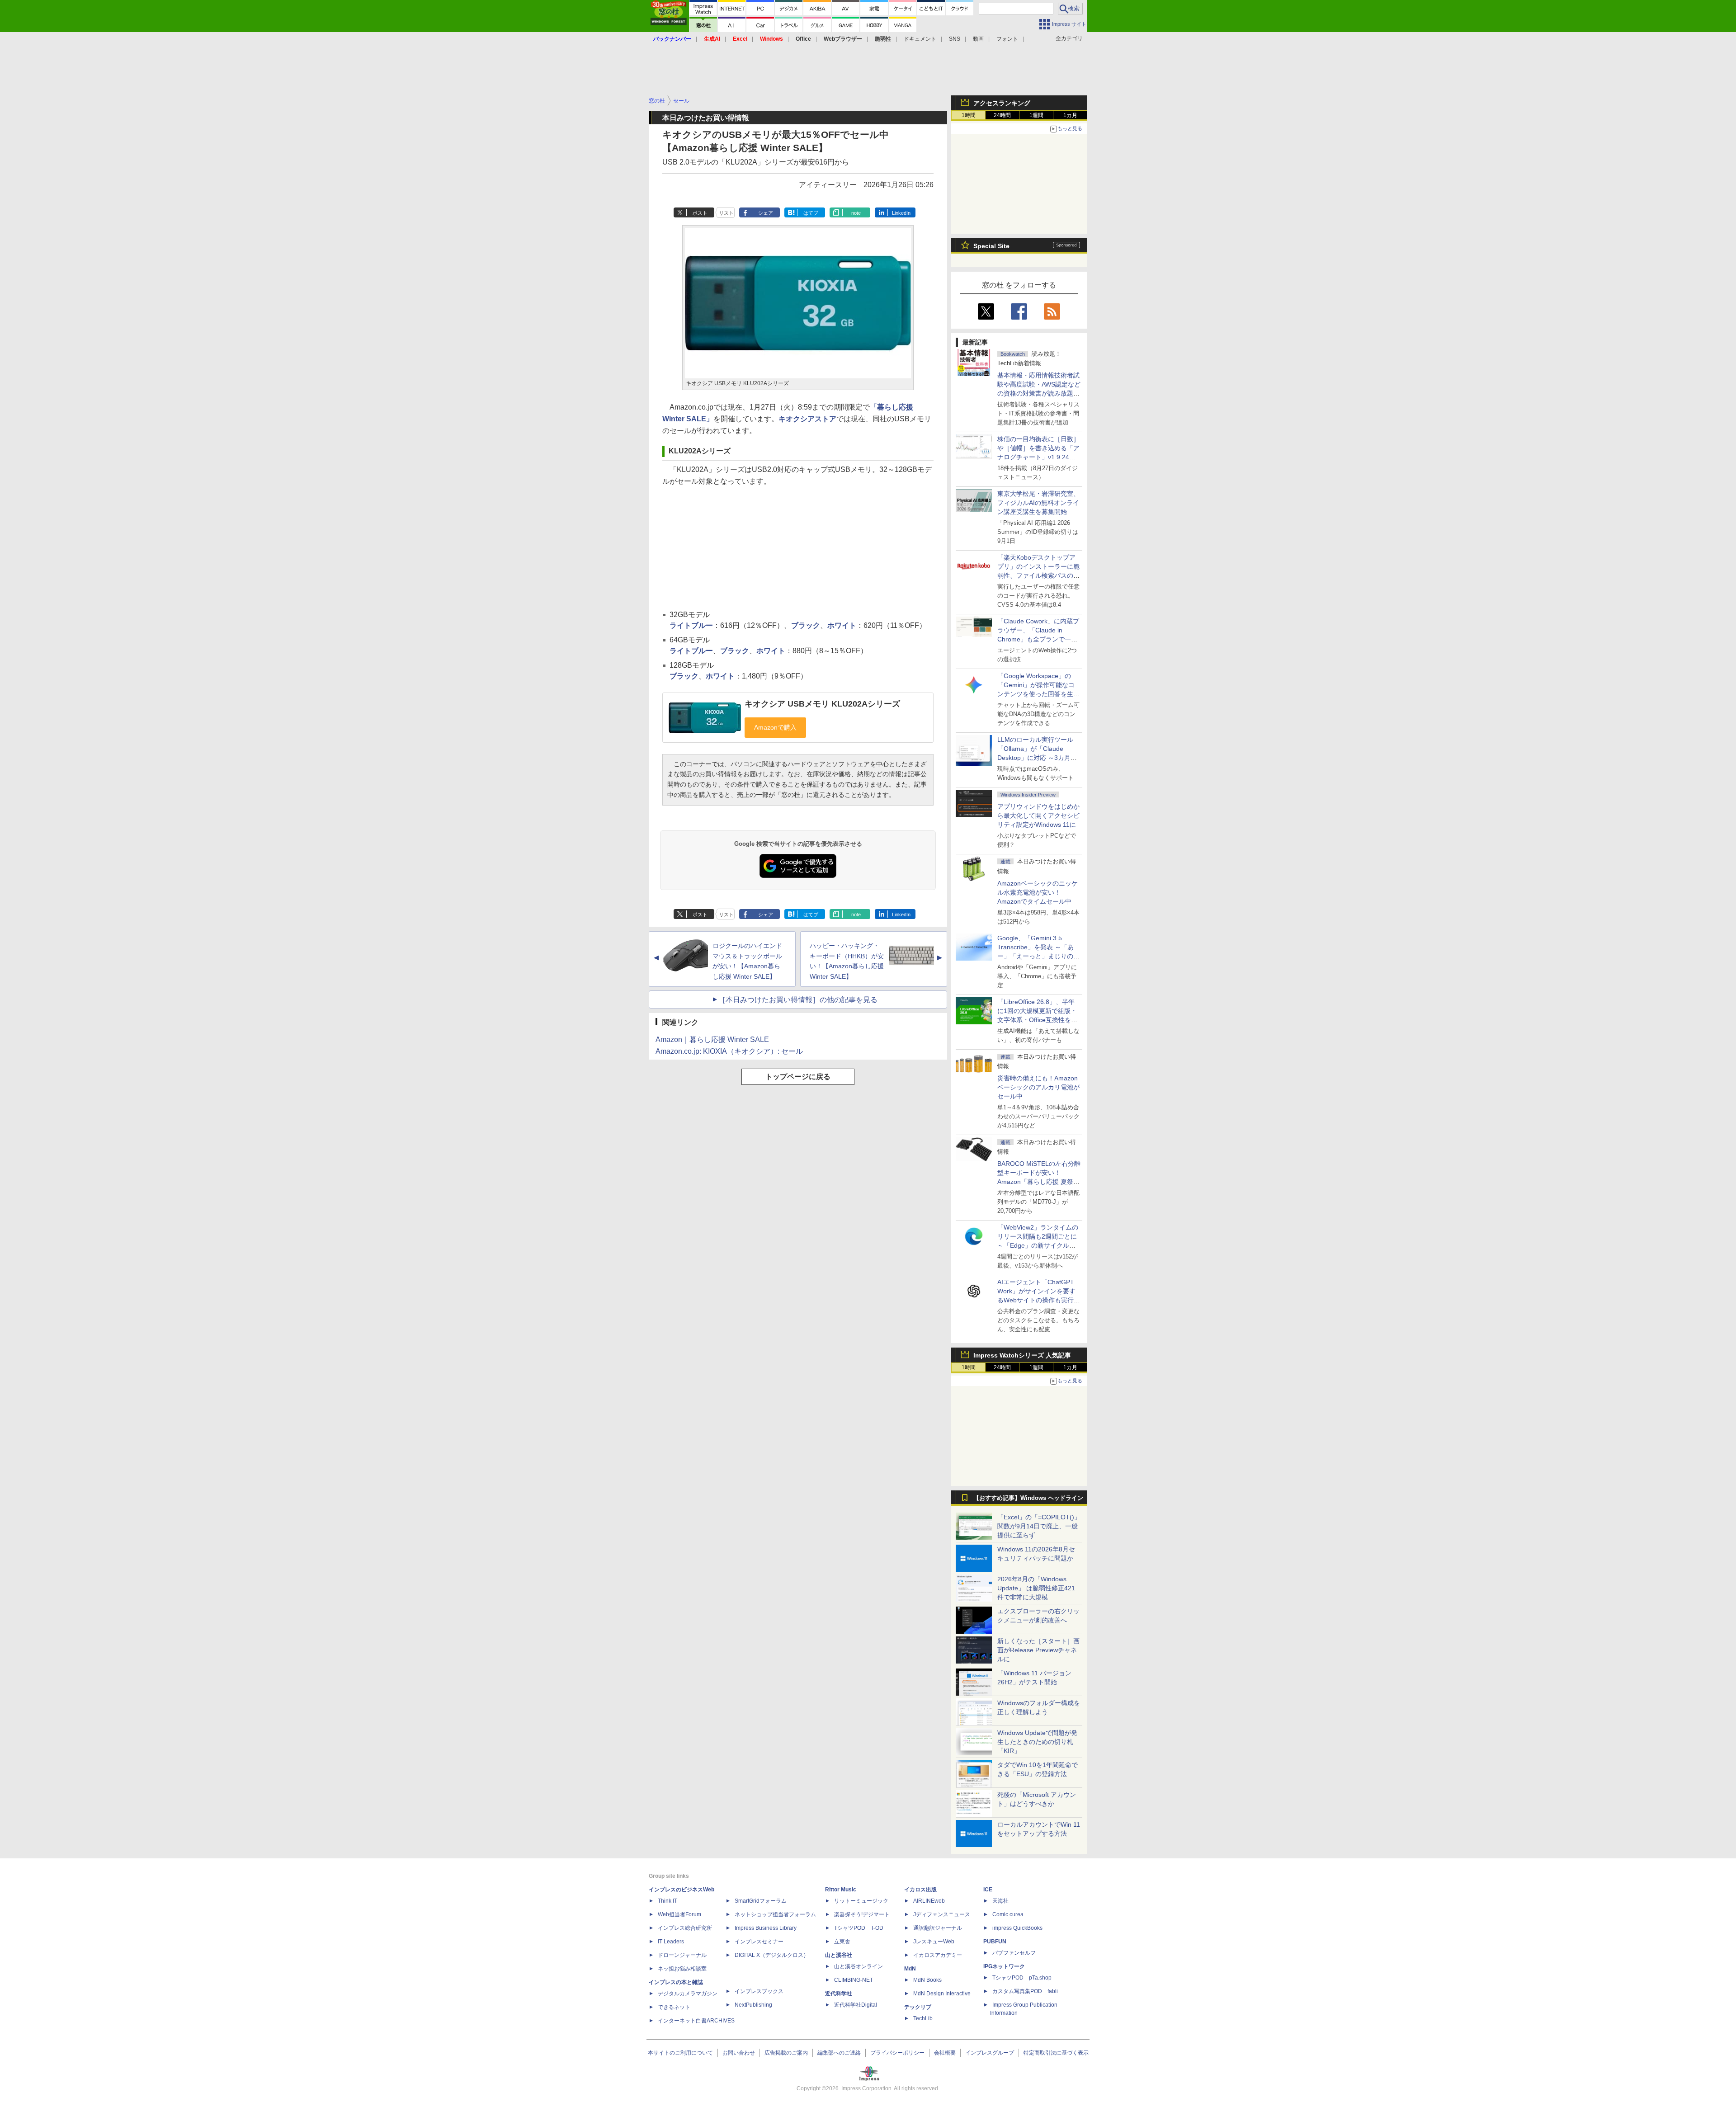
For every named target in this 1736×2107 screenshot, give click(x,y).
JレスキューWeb (934, 1942)
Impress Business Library (766, 1928)
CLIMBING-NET (854, 1980)
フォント (1007, 39)
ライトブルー (691, 625)
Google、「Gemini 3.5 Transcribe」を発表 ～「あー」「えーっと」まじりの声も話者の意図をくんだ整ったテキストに (1038, 956)
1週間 (1036, 115)
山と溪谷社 (839, 1955)
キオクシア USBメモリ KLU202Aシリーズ (822, 704)
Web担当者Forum (679, 1914)
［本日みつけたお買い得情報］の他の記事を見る (798, 1000)
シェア (766, 213)
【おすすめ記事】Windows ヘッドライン (1028, 1498)
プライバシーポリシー (897, 2053)
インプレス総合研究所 (685, 1928)
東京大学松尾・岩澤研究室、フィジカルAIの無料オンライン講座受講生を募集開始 (1038, 503)
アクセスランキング (1002, 103)
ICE (988, 1890)
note (856, 213)
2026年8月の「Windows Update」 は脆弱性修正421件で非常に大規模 (1036, 1588)
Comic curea (1008, 1914)
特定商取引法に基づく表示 (1056, 2053)
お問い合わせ (739, 2053)
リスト (726, 213)
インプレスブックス (759, 1991)
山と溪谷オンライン (859, 1966)
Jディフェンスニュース (942, 1914)
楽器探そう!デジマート (862, 1914)
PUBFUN (995, 1942)
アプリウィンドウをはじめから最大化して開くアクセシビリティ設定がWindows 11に (1038, 815)
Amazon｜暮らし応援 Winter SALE (712, 1039)
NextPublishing (753, 2005)
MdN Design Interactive (942, 1994)
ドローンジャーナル (682, 1955)
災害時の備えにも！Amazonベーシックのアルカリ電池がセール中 (1038, 1087)
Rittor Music (841, 1890)
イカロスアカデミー (938, 1955)
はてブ (811, 213)
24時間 (1002, 115)
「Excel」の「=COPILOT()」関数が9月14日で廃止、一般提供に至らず (1039, 1526)
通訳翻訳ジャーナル (938, 1928)
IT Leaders (671, 1942)
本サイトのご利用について (680, 2053)
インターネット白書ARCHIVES (696, 2021)
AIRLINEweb (929, 1901)
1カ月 (1070, 115)
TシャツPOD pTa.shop (1022, 1978)
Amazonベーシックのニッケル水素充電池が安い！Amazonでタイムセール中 (1038, 892)
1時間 (969, 115)
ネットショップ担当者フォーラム (775, 1914)
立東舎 (842, 1942)
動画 (978, 39)
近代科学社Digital (856, 2005)
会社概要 (945, 2053)
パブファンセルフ (1014, 1953)
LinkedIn (901, 213)
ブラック (806, 625)
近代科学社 (839, 1994)
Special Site (991, 246)
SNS (955, 39)
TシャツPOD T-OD (859, 1928)
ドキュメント (920, 39)
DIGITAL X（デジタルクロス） (772, 1955)
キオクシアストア (807, 419)
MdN (910, 1969)
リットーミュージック (861, 1901)
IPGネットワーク (1004, 1966)
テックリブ (918, 2007)
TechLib (923, 2018)
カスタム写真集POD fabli (1025, 1991)
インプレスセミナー (759, 1942)
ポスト (700, 213)
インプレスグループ (990, 2053)
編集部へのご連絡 (839, 2053)
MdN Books (927, 1980)
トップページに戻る (798, 1077)
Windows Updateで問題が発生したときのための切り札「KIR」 (1037, 1742)
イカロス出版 (920, 1890)
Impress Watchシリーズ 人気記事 (1022, 1355)
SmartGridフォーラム (761, 1901)
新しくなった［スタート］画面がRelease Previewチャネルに (1038, 1650)
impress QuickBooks (1017, 1928)
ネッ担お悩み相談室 (682, 1969)
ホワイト (842, 625)
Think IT (668, 1901)
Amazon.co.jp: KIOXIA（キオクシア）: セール (729, 1051)
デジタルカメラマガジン (688, 1994)
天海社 (1000, 1901)
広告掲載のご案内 (786, 2053)
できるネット (674, 2007)
